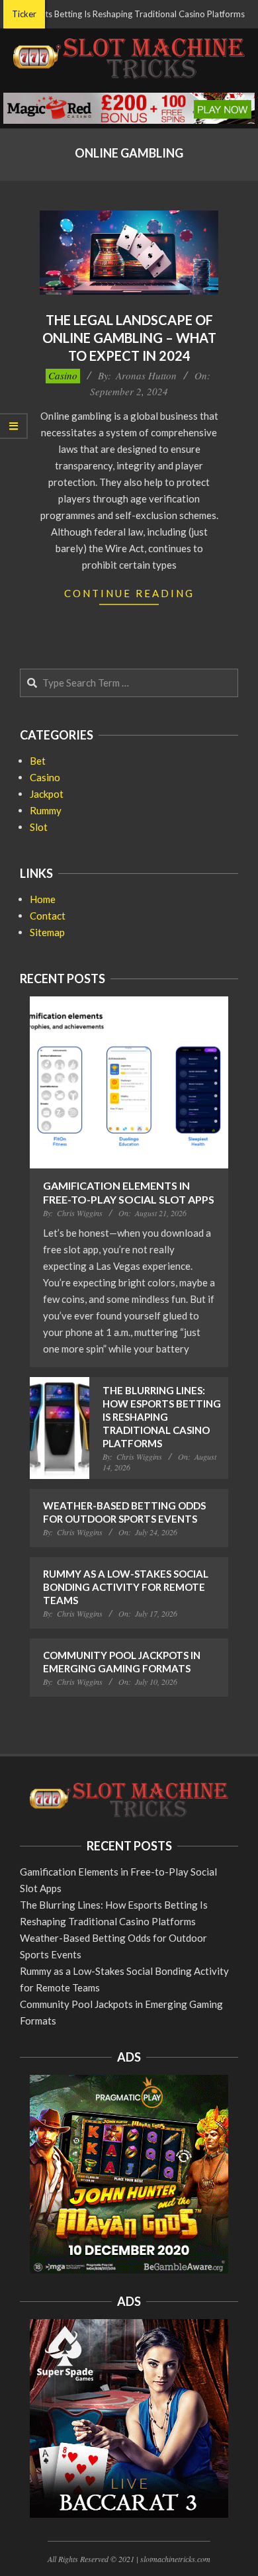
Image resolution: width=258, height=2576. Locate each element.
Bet (38, 761)
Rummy (46, 810)
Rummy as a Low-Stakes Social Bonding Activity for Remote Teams (126, 1587)
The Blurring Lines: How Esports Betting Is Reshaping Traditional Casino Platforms (162, 1417)
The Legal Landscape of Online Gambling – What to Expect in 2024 (129, 337)
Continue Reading (129, 593)
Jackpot (47, 794)
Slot (39, 827)
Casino (63, 375)
